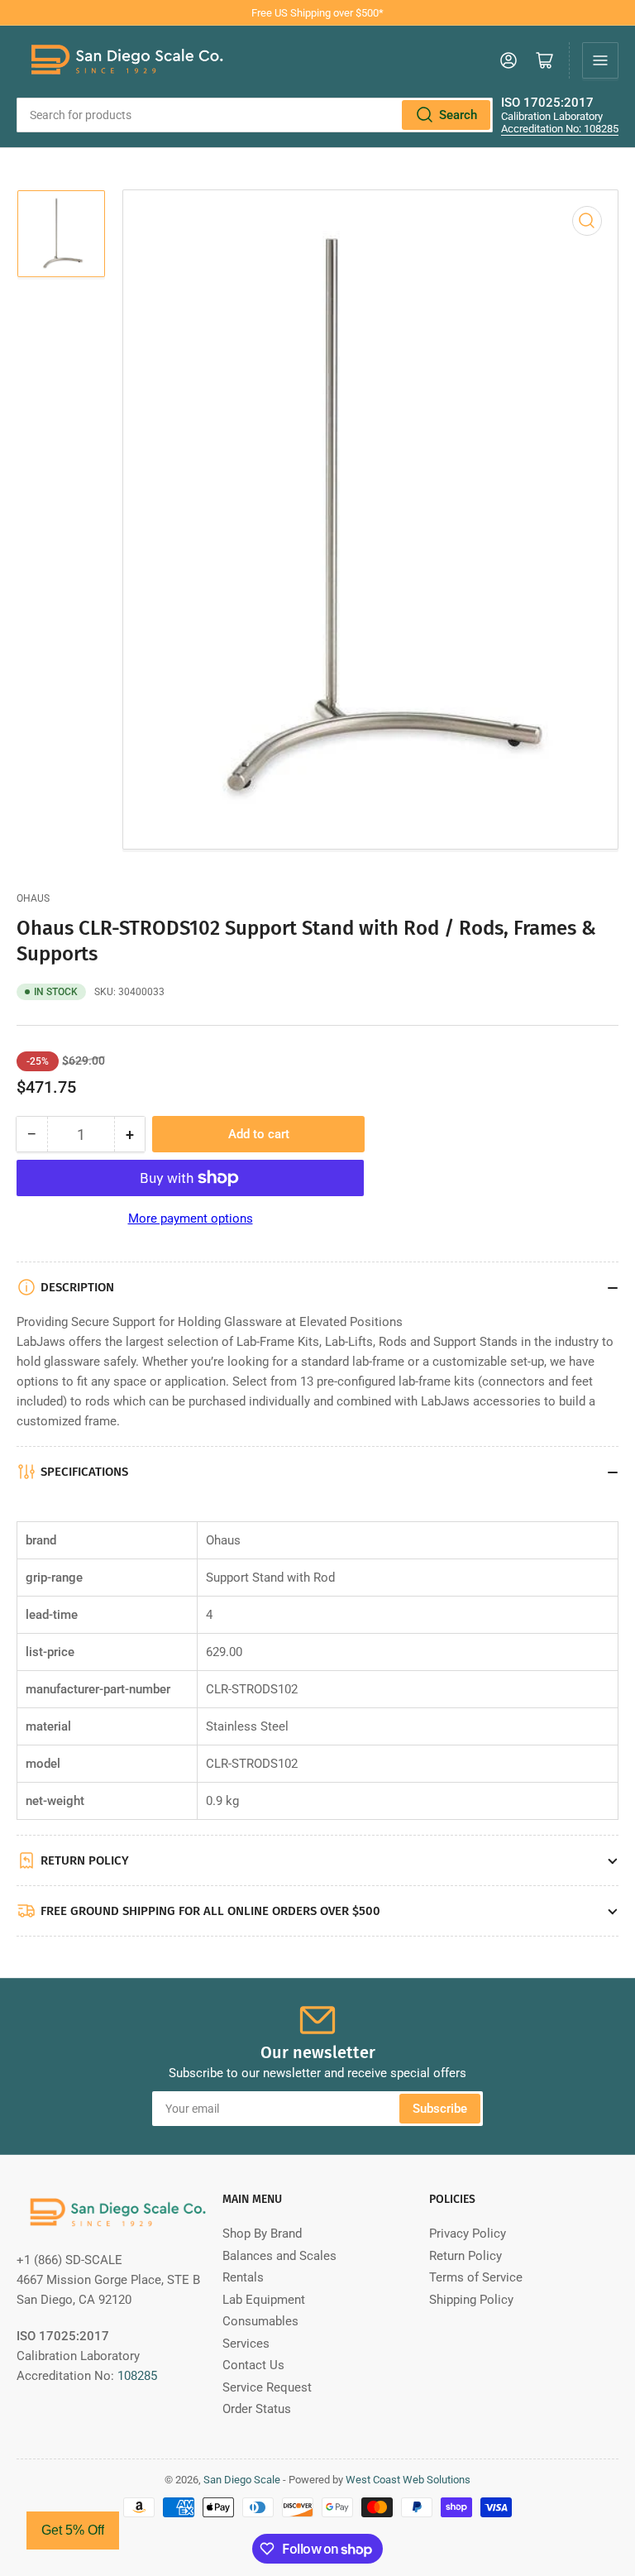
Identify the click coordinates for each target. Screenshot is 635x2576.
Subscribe (440, 2109)
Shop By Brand (262, 2234)
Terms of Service (476, 2277)
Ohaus (33, 898)
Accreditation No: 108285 (560, 129)
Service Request (267, 2387)
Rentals (243, 2277)
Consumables (260, 2321)
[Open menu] (600, 60)
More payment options (191, 1219)
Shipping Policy (471, 2300)
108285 (137, 2376)
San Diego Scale (242, 2480)
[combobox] (255, 115)
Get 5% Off (73, 2530)
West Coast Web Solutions (408, 2480)
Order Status (257, 2409)
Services (246, 2344)
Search (458, 115)
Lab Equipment (264, 2300)
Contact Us (253, 2365)
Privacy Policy (468, 2234)
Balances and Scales (279, 2256)
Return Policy (466, 2256)
